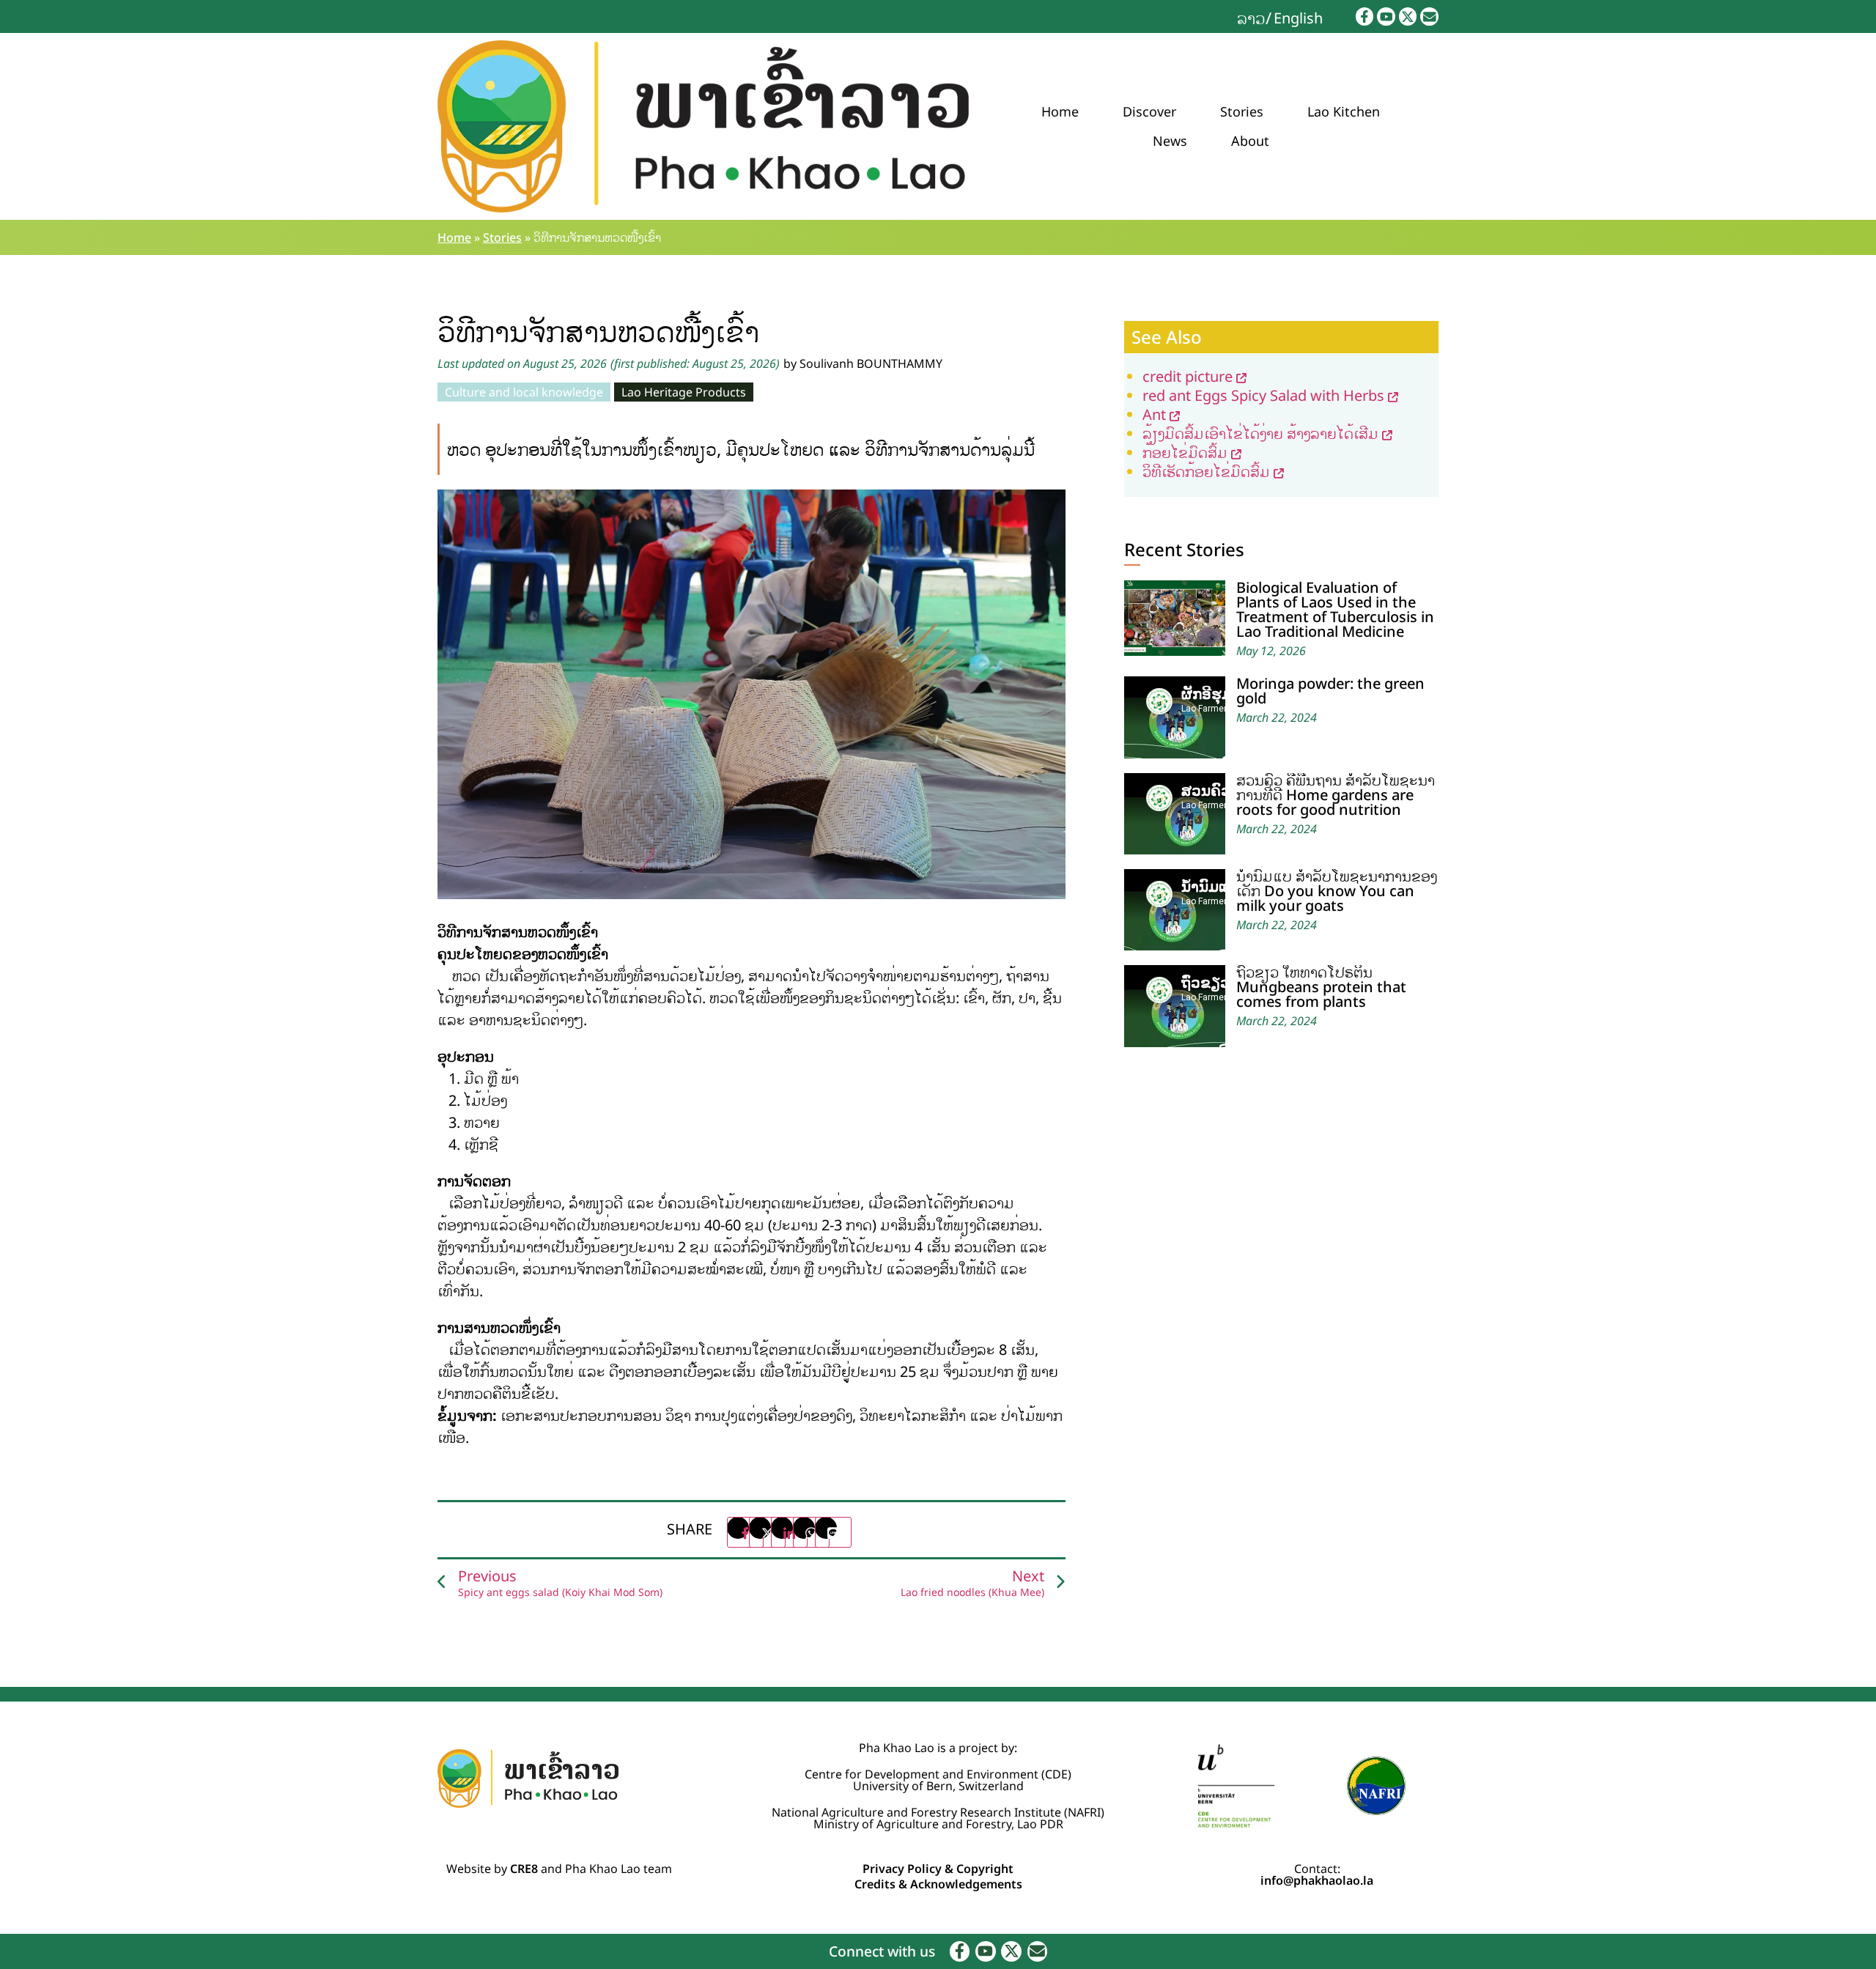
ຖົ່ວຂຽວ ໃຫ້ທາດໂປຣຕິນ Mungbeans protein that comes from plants (1321, 987)
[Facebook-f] (1365, 16)
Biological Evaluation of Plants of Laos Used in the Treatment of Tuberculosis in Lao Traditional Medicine (1335, 609)
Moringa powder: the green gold (1330, 691)
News (1170, 141)
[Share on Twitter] (767, 1532)
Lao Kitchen (1344, 111)
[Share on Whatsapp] (811, 1532)
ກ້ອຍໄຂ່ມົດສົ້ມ (1185, 452)
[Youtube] (1386, 16)
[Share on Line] (833, 1532)
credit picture (1188, 376)
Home (1060, 111)
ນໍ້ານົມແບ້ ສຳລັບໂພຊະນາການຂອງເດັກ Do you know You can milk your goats (1337, 891)
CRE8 (524, 1869)
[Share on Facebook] (745, 1532)
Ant (1154, 414)
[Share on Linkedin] (789, 1532)
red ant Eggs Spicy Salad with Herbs (1263, 395)
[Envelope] (1429, 16)
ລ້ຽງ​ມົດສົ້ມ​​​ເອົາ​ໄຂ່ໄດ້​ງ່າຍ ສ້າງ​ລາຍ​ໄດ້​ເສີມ (1260, 433)
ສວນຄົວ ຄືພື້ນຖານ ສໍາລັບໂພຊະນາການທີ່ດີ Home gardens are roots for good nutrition (1336, 795)
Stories (1242, 111)
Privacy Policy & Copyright (938, 1869)
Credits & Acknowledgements (938, 1884)
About (1250, 141)
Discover (1149, 111)
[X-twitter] (1408, 16)
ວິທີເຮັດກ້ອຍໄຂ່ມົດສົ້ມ (1206, 472)
